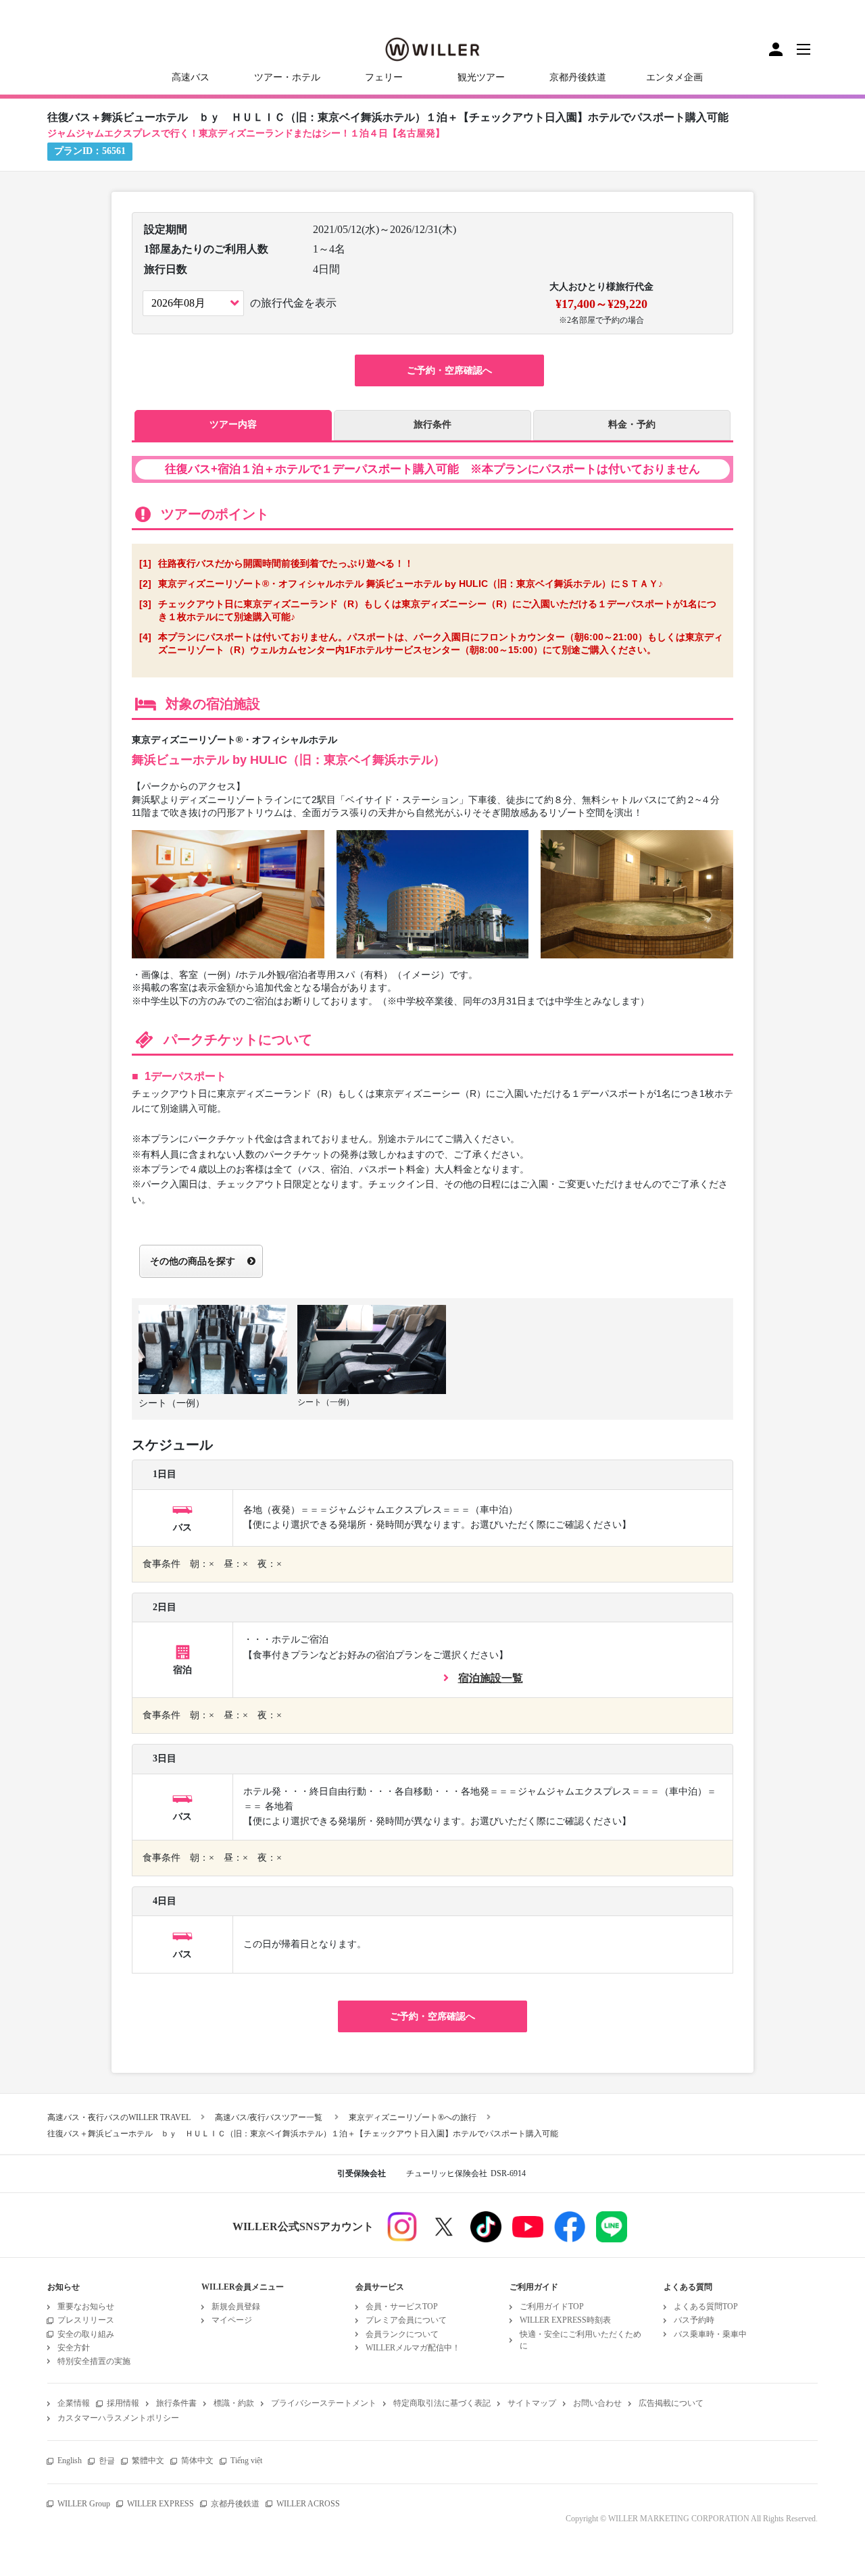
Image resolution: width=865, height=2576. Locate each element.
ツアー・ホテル (287, 77)
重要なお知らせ (86, 2307)
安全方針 (74, 2348)
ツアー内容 (233, 424)
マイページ (232, 2320)
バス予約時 (694, 2320)
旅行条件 (432, 424)
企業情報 (74, 2403)
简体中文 (197, 2461)
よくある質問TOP (706, 2307)
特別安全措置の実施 (94, 2361)
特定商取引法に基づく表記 (442, 2403)
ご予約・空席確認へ (449, 370)
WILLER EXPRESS (160, 2504)
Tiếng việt (246, 2461)
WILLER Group (84, 2504)
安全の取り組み (86, 2334)
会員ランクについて (402, 2334)
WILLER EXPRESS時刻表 (565, 2320)
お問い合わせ (597, 2403)
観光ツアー (481, 77)
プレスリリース (86, 2320)
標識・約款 (234, 2403)
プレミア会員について (406, 2320)
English (70, 2461)
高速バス (191, 77)
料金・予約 (632, 424)
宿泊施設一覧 (491, 1678)
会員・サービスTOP (402, 2307)
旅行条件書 (176, 2403)
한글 (107, 2461)
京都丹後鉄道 (578, 77)
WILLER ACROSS (308, 2504)
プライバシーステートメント (324, 2403)
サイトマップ (532, 2403)
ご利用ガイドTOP (552, 2307)
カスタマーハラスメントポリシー (118, 2418)
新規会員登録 (236, 2307)
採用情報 (123, 2403)
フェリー (384, 77)
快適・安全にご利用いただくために (580, 2340)
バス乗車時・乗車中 (710, 2334)
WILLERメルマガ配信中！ (413, 2348)
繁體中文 (148, 2461)
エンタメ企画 (674, 77)
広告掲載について (671, 2403)
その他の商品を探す (193, 1261)
